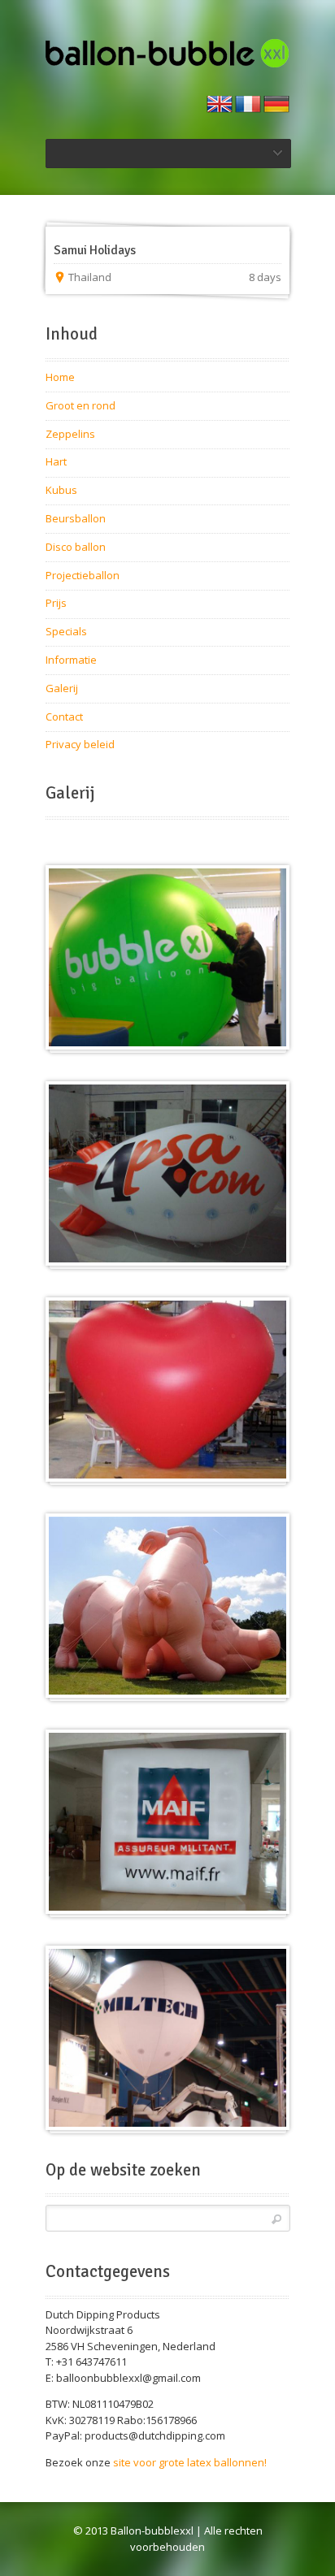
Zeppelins (70, 434)
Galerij (62, 688)
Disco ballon (76, 547)
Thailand (90, 277)
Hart (56, 461)
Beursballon (76, 518)
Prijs (56, 603)
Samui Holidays (95, 250)
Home (60, 377)
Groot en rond (80, 405)
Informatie (71, 660)
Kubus (61, 490)
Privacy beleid (80, 744)
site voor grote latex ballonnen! (190, 2462)
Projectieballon (83, 575)
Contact (64, 717)
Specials (66, 631)
